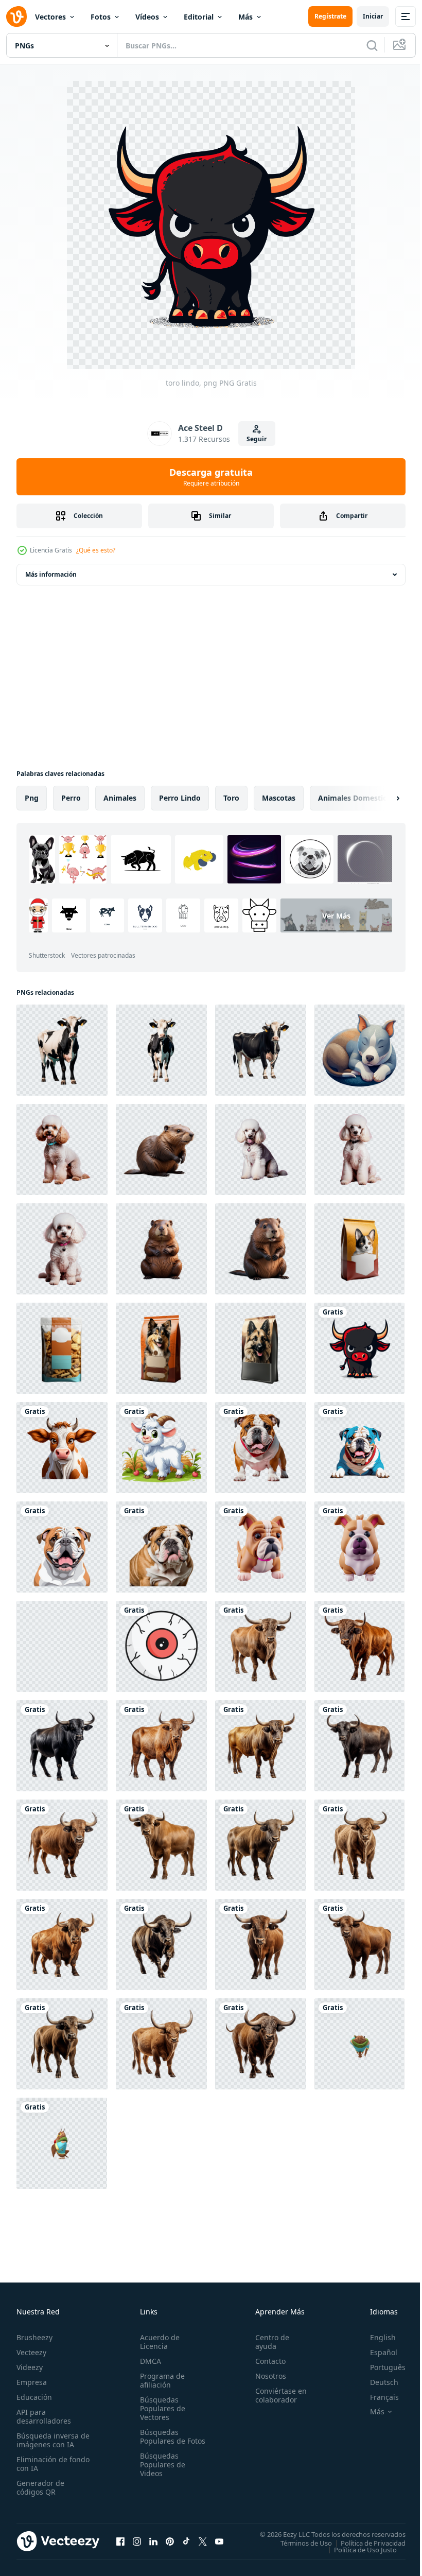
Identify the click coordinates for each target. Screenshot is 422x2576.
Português (380, 2367)
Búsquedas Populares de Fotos (161, 2441)
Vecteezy (31, 2352)
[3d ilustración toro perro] (261, 1547)
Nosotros (266, 2376)
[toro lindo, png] (359, 1348)
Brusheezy (34, 2337)
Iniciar (373, 16)
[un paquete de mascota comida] (359, 1249)
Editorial (199, 17)
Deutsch (376, 2382)
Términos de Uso (298, 2543)
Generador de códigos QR (40, 2487)
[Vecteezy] (16, 16)
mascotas (279, 798)
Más (245, 17)
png (32, 798)
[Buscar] (372, 45)
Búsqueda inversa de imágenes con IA (51, 2440)
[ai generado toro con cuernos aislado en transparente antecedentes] (261, 1646)
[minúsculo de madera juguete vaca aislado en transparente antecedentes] (62, 1646)
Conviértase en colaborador (276, 2395)
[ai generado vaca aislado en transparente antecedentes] (62, 1050)
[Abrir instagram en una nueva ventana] (137, 2541)
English (375, 2337)
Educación (34, 2397)
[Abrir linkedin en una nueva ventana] (153, 2541)
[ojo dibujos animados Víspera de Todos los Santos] (161, 1646)
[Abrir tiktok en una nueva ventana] (186, 2541)
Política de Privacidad (365, 2543)
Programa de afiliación (160, 2380)
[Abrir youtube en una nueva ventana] (219, 2541)
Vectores (50, 17)
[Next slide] (381, 798)
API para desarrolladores (44, 2416)
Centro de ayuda (268, 2342)
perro (71, 798)
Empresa (32, 2382)
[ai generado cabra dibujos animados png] (161, 1448)
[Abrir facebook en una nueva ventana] (120, 2541)
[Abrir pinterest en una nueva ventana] (170, 2541)
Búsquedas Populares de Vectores (161, 2408)
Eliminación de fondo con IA (42, 2464)
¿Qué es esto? (96, 550)
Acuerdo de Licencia (158, 2342)
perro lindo (180, 798)
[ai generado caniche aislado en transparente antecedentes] (62, 1149)
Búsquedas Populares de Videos (161, 2473)
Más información (51, 574)
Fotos (101, 17)
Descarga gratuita (211, 477)
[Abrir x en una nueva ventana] (203, 2541)
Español (376, 2352)
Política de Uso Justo (358, 2549)
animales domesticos (356, 798)
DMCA (148, 2361)
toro (231, 798)
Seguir (257, 439)
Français (377, 2397)
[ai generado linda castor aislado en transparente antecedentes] (161, 1149)
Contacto (266, 2361)
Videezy (30, 2367)
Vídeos (147, 17)
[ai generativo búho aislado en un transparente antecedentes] (359, 2044)
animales (120, 798)
